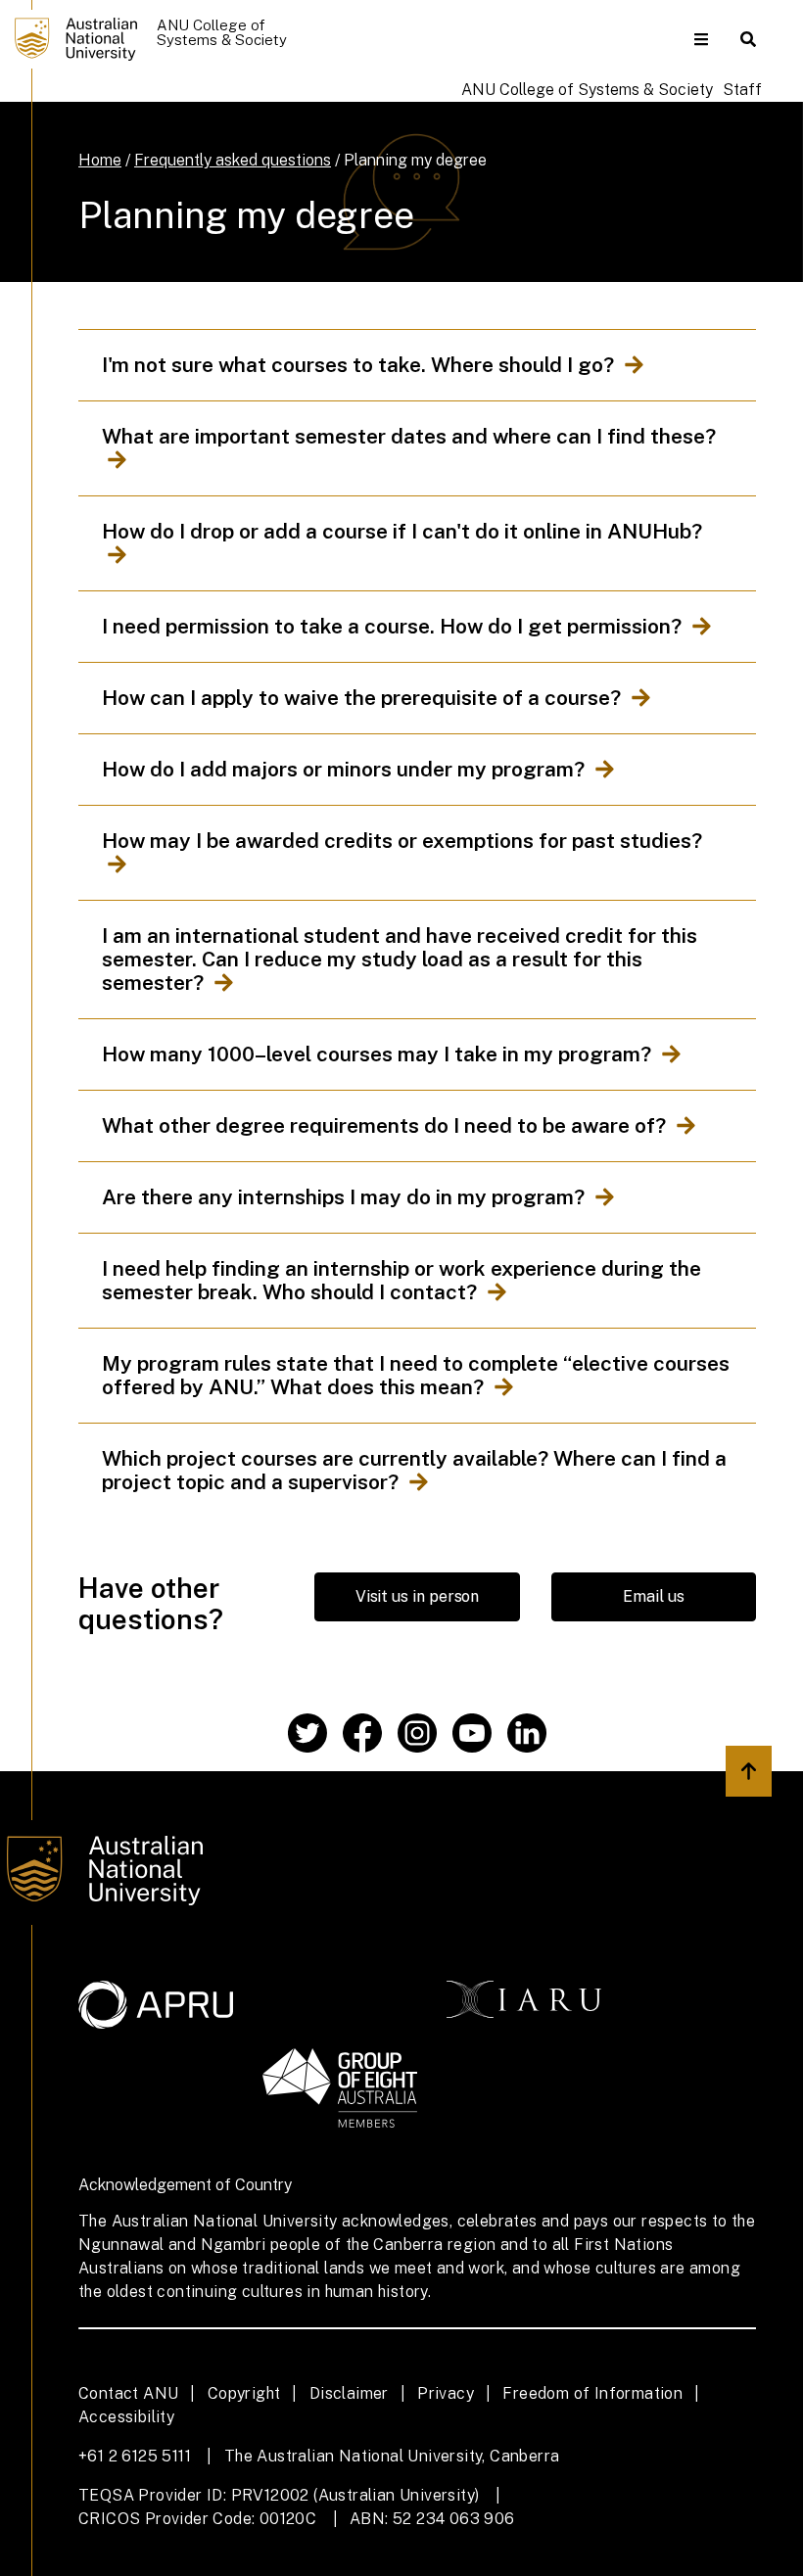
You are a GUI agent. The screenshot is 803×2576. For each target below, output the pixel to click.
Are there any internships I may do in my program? (346, 1197)
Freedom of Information (592, 2393)
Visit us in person (418, 1596)
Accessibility (126, 2417)
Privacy (446, 2393)
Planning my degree (415, 160)
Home (100, 160)
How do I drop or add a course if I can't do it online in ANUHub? (404, 532)
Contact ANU (128, 2393)
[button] (701, 39)
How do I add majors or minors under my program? (346, 770)
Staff (742, 90)
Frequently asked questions (233, 160)
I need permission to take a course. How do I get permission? (394, 627)
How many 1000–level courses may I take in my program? (379, 1054)
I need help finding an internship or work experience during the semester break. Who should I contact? (401, 1281)
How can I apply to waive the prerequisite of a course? (364, 698)
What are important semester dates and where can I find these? (411, 437)
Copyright (244, 2393)
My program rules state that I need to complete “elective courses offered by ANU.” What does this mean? (416, 1376)
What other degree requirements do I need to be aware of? (386, 1126)
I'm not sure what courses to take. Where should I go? (360, 365)
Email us (653, 1596)
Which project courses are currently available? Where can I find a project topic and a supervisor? (414, 1471)
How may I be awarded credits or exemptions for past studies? (404, 841)
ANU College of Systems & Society (587, 90)
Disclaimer (349, 2393)
